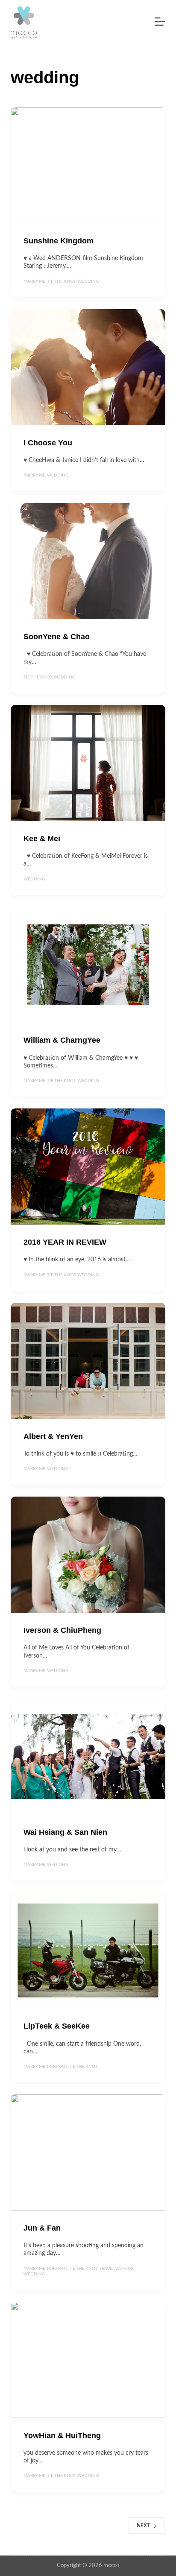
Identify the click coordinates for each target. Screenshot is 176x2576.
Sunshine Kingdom (59, 241)
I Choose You (48, 443)
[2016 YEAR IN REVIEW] (88, 1167)
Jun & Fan (42, 2228)
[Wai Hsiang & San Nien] (88, 1757)
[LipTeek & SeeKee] (88, 1950)
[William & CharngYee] (88, 965)
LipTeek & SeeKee (57, 2026)
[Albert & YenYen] (88, 1361)
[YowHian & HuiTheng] (88, 2360)
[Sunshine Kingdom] (88, 165)
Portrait (57, 2067)
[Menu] (160, 22)
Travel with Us (116, 2269)
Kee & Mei (42, 839)
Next (143, 2526)
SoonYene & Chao (57, 637)
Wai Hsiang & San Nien (65, 1832)
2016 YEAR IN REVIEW (65, 1242)
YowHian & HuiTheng (62, 2436)
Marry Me (34, 281)
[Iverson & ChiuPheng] (88, 1555)
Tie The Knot (61, 281)
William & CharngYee (62, 1040)
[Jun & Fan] (88, 2152)
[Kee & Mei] (88, 763)
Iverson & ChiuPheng (62, 1630)
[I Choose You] (88, 367)
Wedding (88, 281)
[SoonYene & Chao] (88, 561)
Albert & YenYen (53, 1436)
